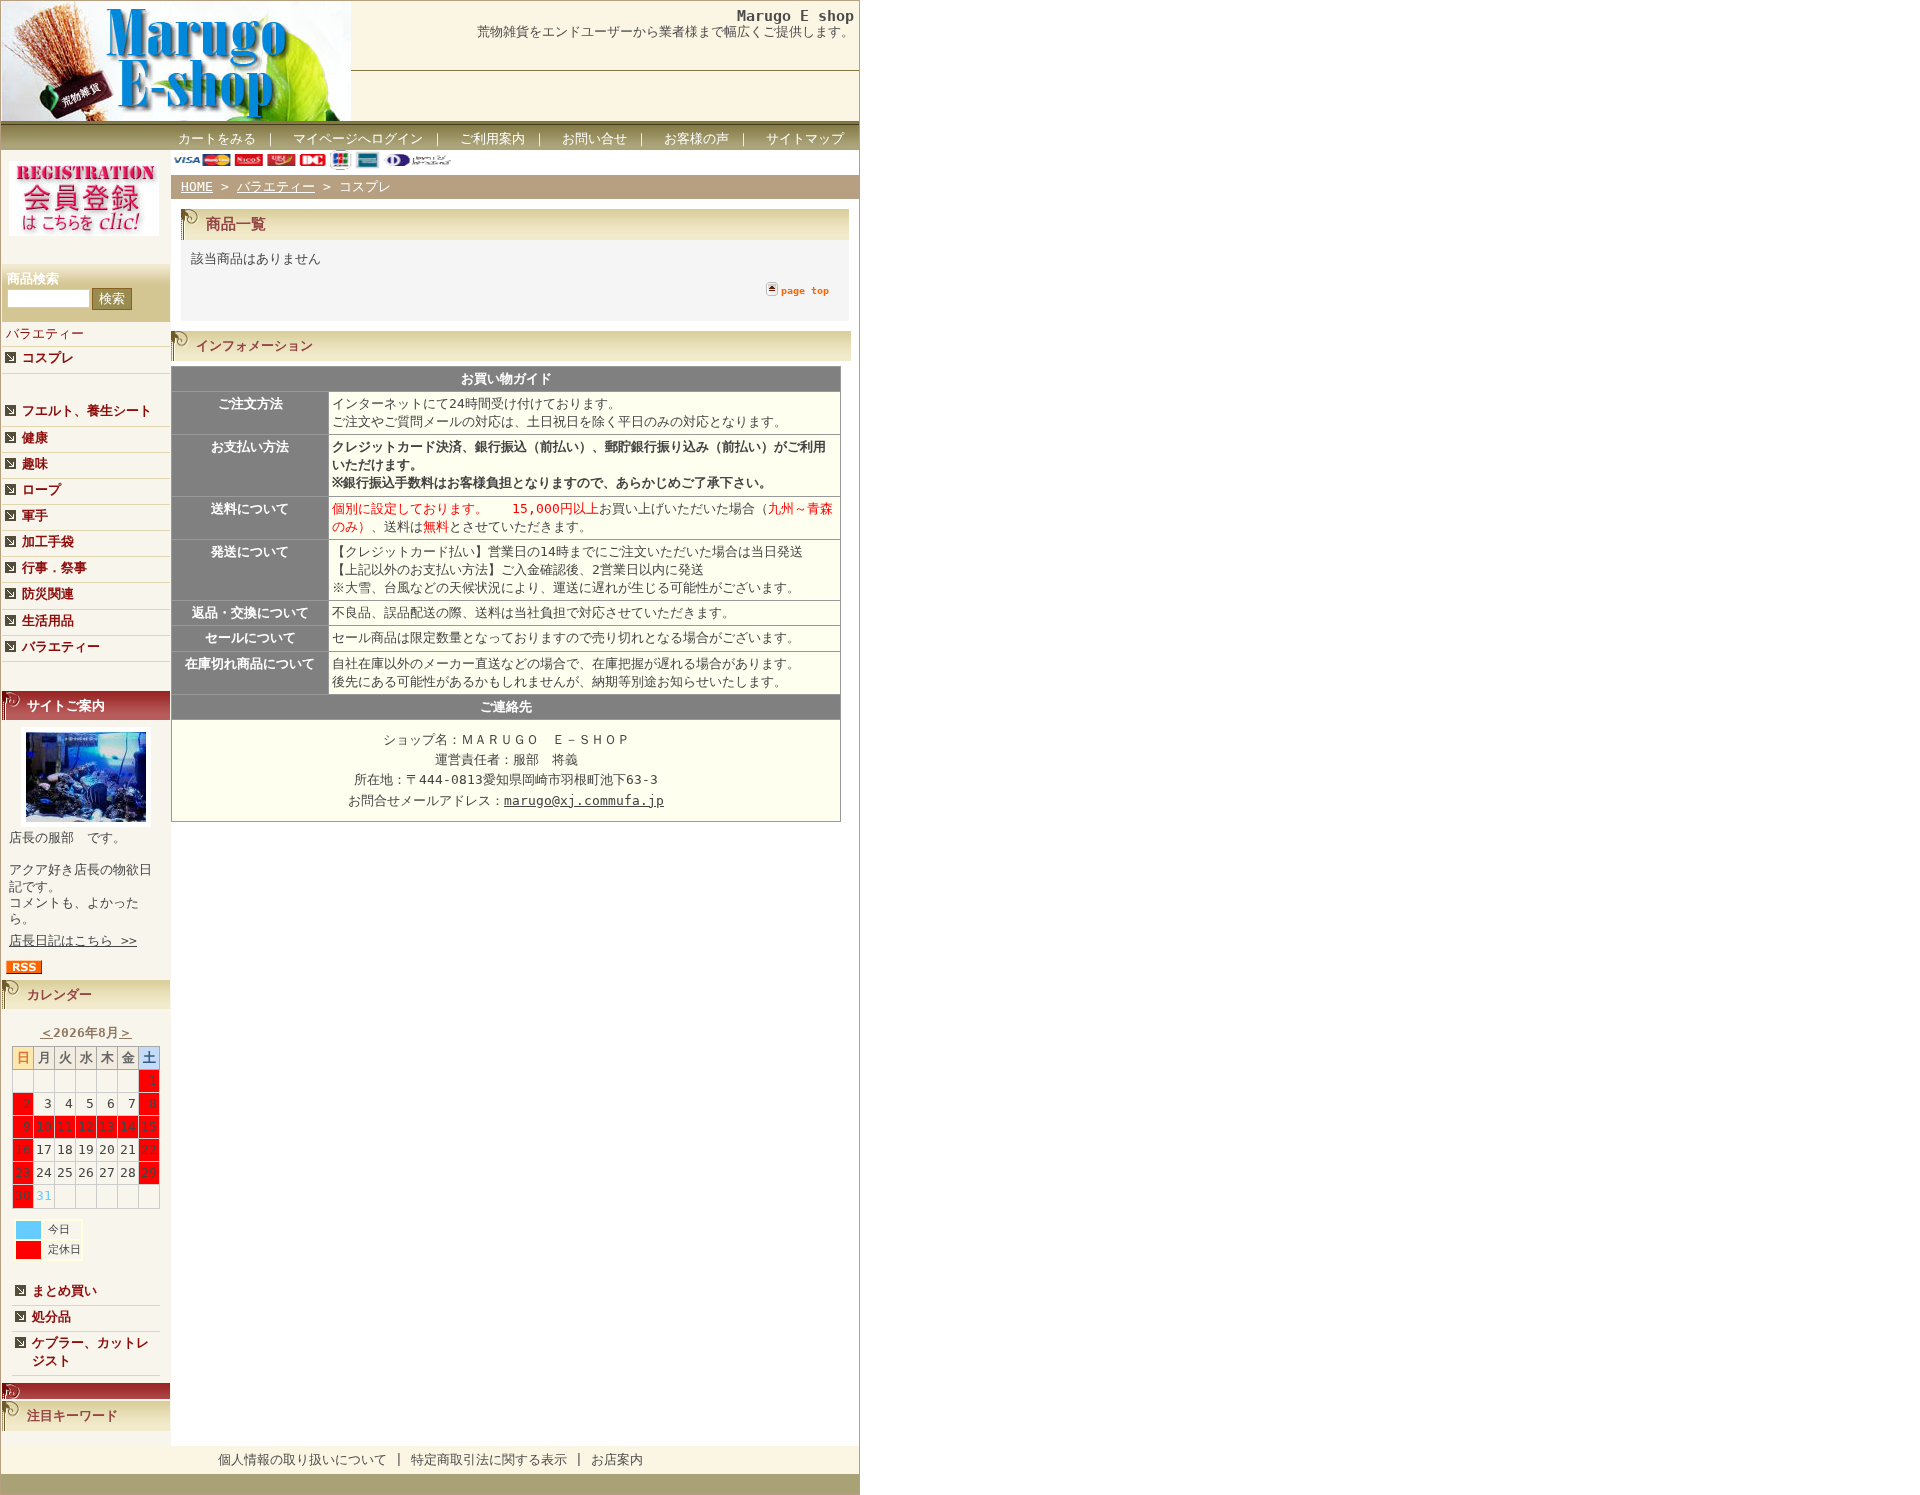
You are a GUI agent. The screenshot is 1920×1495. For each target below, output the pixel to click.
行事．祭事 (54, 567)
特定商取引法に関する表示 (489, 1459)
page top (805, 290)
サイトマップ (805, 138)
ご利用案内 (492, 138)
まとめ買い (64, 1290)
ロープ (41, 489)
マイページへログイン (358, 138)
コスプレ (48, 357)
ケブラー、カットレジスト (90, 1351)
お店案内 (617, 1459)
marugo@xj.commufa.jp (584, 800)
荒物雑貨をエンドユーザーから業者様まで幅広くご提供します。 (665, 31)
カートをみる (217, 138)
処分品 (51, 1316)
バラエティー (45, 333)
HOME (197, 186)
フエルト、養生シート (87, 410)
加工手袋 (48, 541)
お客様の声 (696, 138)
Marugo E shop (795, 15)
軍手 (35, 515)
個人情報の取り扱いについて (302, 1459)
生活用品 (48, 620)
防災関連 (48, 593)
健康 (35, 437)
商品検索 (33, 278)
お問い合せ (594, 138)
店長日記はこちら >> (73, 940)
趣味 (35, 463)
